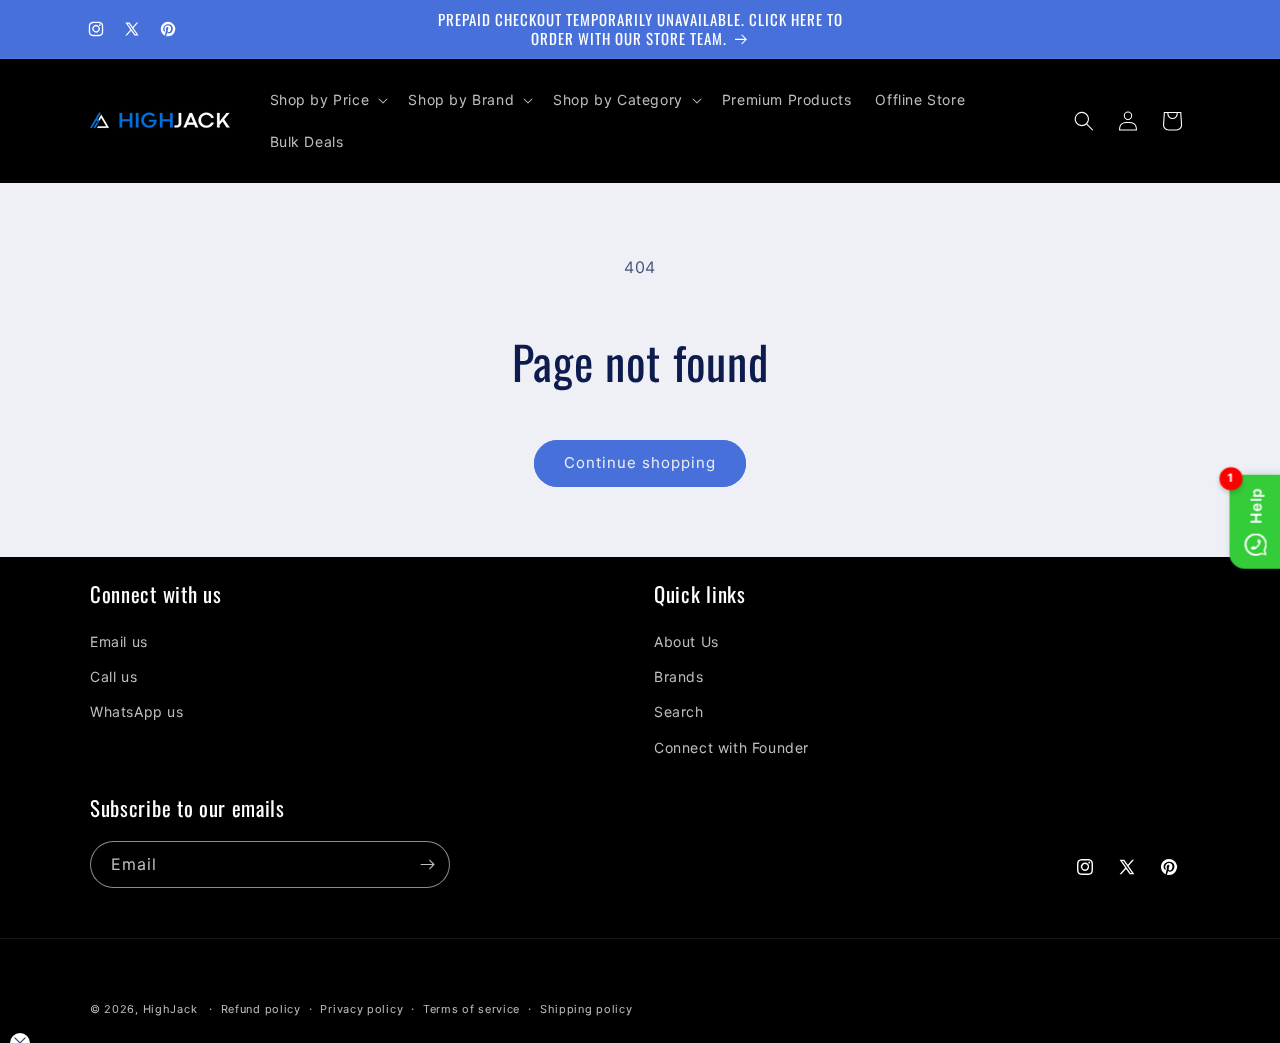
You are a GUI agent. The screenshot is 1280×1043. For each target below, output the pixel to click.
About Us (686, 641)
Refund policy (261, 1009)
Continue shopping (640, 462)
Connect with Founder (731, 747)
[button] (327, 100)
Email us (119, 641)
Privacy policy (361, 1009)
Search (679, 711)
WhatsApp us (137, 711)
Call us (113, 676)
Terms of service (471, 1009)
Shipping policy (586, 1009)
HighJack (170, 1009)
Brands (679, 676)
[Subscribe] (427, 864)
